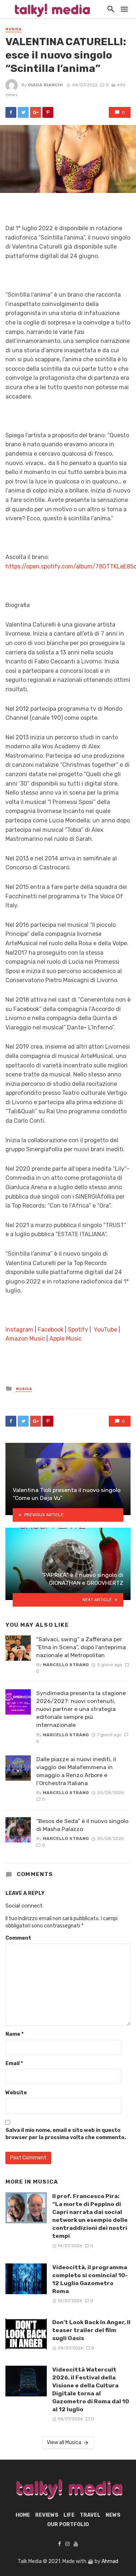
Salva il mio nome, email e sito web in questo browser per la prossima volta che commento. (66, 2134)
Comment (18, 1938)
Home (23, 2515)
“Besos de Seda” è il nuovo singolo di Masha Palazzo (82, 1825)
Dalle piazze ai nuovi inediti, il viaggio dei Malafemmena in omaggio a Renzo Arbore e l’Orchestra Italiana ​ (76, 1771)
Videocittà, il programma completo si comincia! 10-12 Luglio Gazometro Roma (90, 2279)
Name (15, 2034)
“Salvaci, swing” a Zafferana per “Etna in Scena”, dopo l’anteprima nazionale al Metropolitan (81, 1647)
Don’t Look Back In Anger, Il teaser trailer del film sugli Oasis (91, 2330)
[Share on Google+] (36, 112)
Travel (90, 2515)
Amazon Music (25, 1339)
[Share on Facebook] (11, 112)
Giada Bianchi (45, 85)
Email (14, 2063)
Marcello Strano (66, 1665)
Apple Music (65, 1339)
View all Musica (64, 2442)
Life (69, 2515)
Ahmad (110, 2561)
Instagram (19, 1330)
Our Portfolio (68, 2525)
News (113, 2515)
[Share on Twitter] (23, 112)
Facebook (51, 1330)
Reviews (47, 2515)
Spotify (78, 1330)
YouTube (106, 1330)
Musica (13, 29)
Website (16, 2093)
